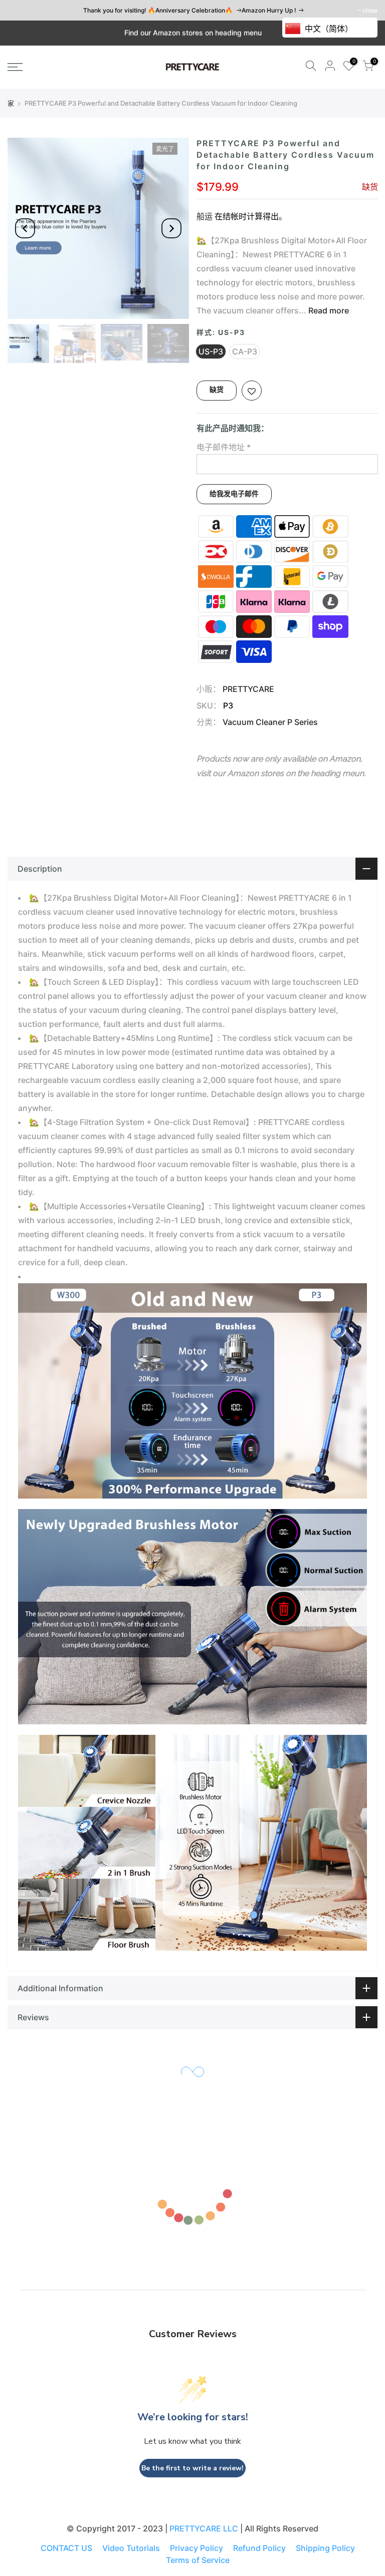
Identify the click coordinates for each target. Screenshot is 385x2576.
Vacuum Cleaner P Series (270, 722)
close (370, 10)
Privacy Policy (197, 2548)
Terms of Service (198, 2560)
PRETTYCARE (248, 689)
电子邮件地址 (224, 447)
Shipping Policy (325, 2548)
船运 (205, 216)
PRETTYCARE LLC (204, 2528)
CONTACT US (66, 2548)
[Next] (171, 228)
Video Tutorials (131, 2548)
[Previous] (25, 228)
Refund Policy (259, 2548)
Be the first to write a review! (192, 2468)
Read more (328, 310)
